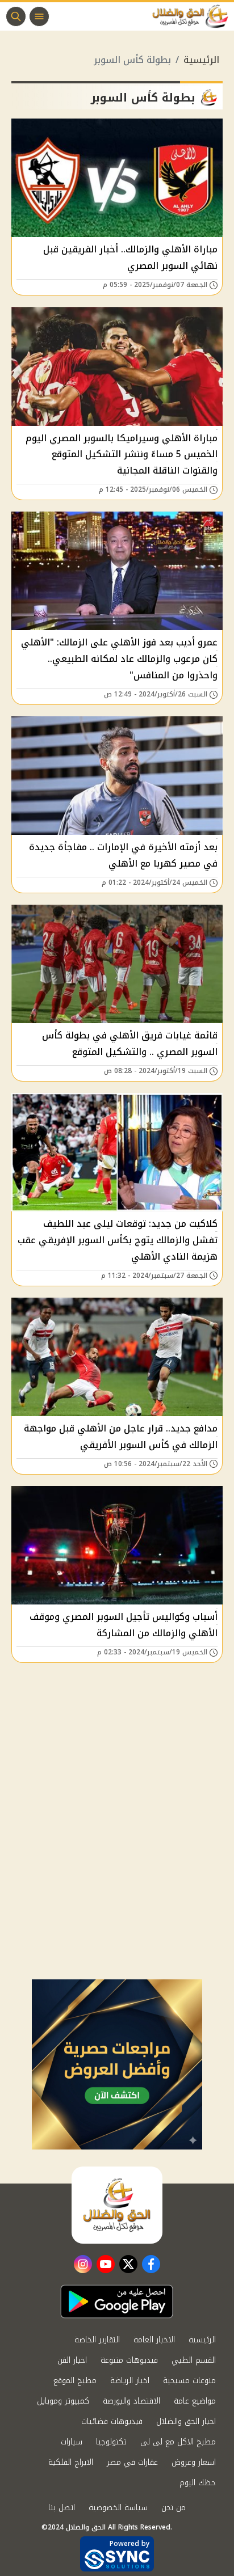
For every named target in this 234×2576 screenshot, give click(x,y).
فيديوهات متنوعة (129, 2360)
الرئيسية (201, 60)
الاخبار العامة (154, 2340)
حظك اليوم (198, 2483)
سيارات (72, 2442)
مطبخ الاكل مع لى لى (178, 2442)
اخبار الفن (72, 2360)
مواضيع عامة (195, 2401)
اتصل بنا (62, 2508)
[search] (16, 16)
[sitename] (117, 2205)
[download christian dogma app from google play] (117, 2301)
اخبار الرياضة (130, 2381)
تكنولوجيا (111, 2442)
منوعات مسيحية (189, 2381)
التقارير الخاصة (97, 2340)
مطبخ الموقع (75, 2381)
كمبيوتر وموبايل (63, 2401)
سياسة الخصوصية (118, 2508)
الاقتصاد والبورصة (131, 2401)
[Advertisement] (117, 1857)
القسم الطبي (194, 2360)
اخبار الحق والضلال (186, 2421)
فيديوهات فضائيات (112, 2421)
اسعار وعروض (194, 2462)
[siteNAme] (193, 16)
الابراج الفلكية (71, 2462)
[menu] (39, 16)
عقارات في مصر (132, 2462)
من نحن (174, 2508)
